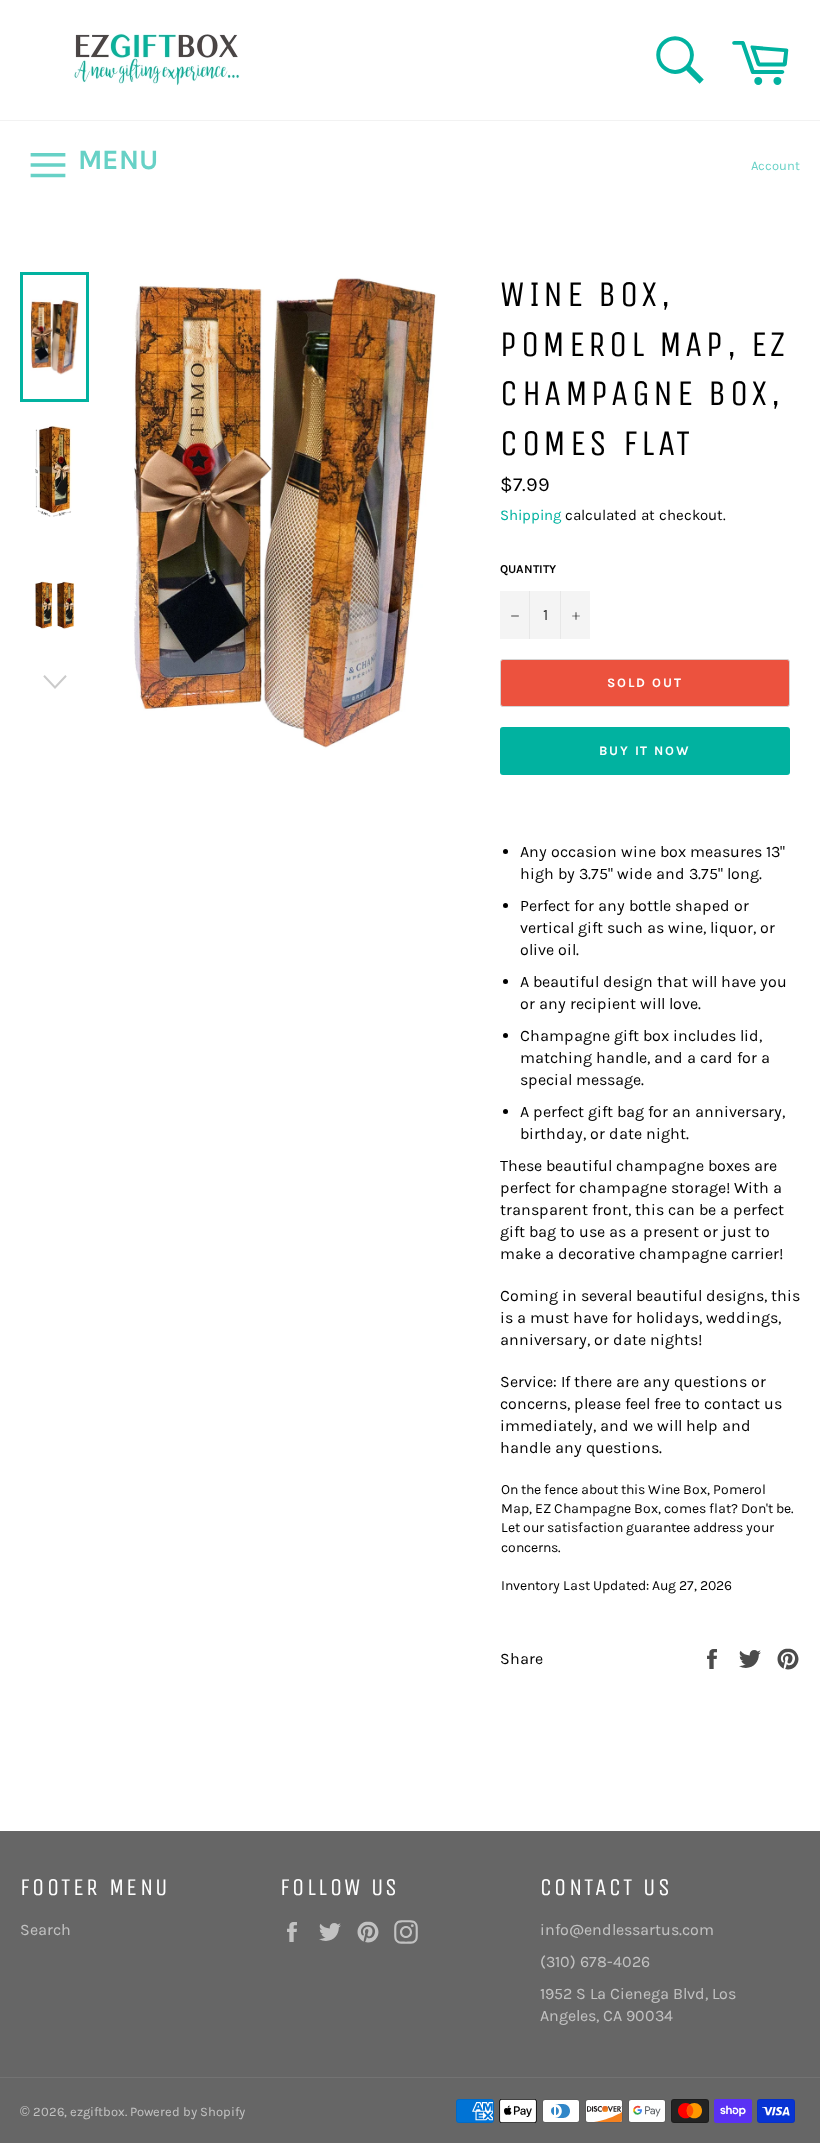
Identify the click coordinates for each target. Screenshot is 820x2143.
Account (775, 165)
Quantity (528, 569)
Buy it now (645, 750)
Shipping (530, 515)
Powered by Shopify (187, 2111)
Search (45, 1929)
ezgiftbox (97, 2111)
